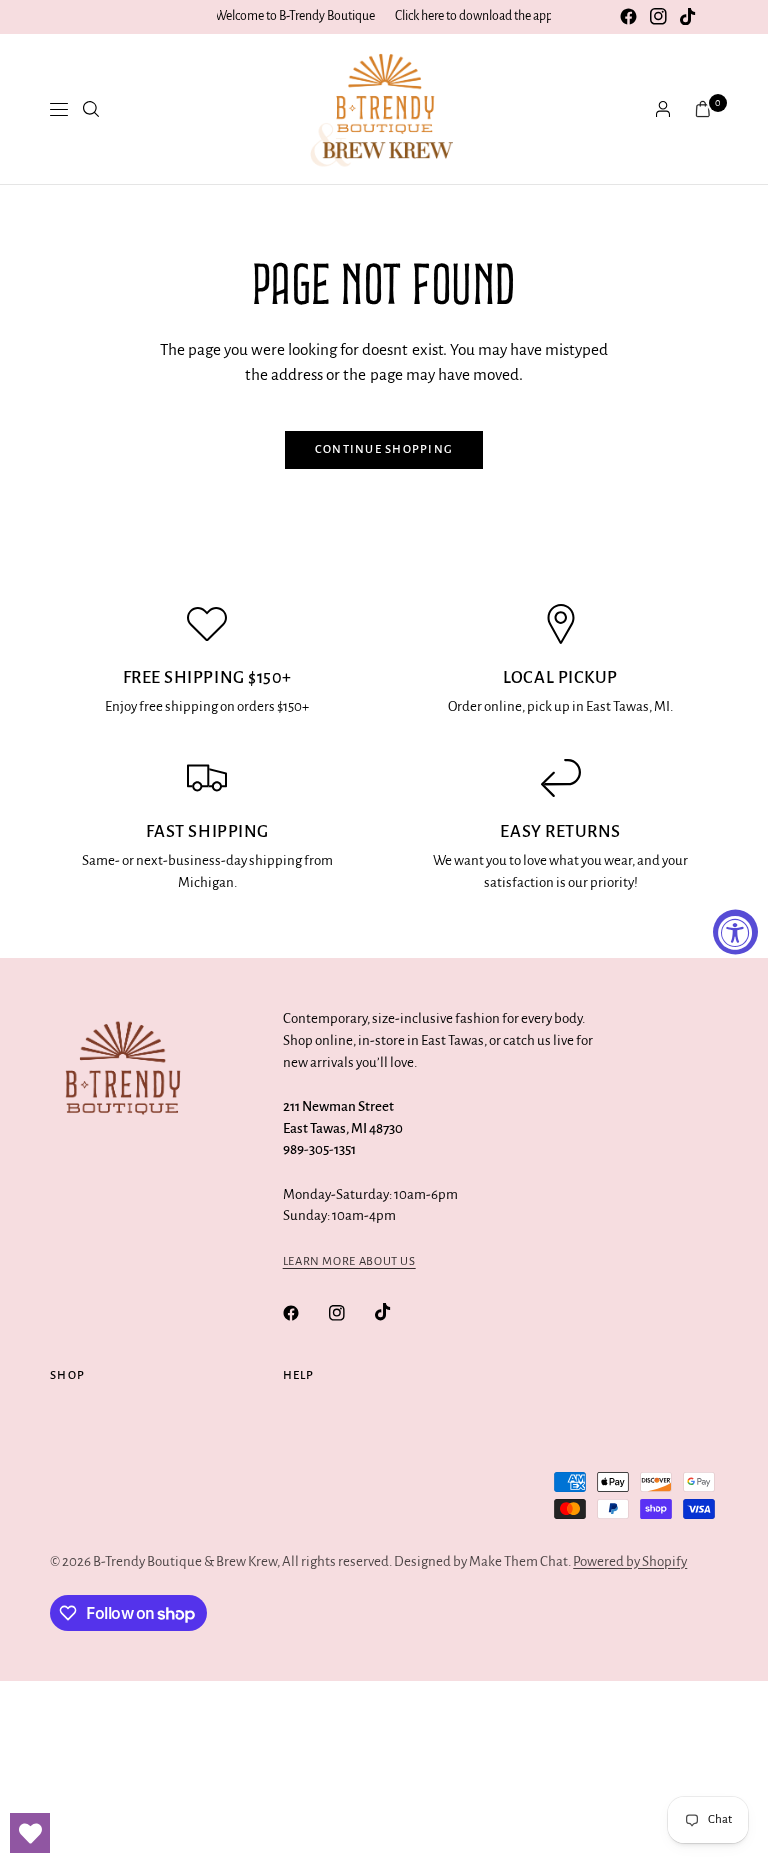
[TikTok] (688, 17)
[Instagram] (658, 17)
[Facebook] (628, 17)
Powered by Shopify (630, 1561)
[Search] (91, 109)
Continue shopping (384, 449)
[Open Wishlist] (30, 1833)
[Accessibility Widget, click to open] (735, 931)
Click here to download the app (474, 16)
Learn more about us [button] (349, 1261)
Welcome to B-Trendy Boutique (295, 16)
